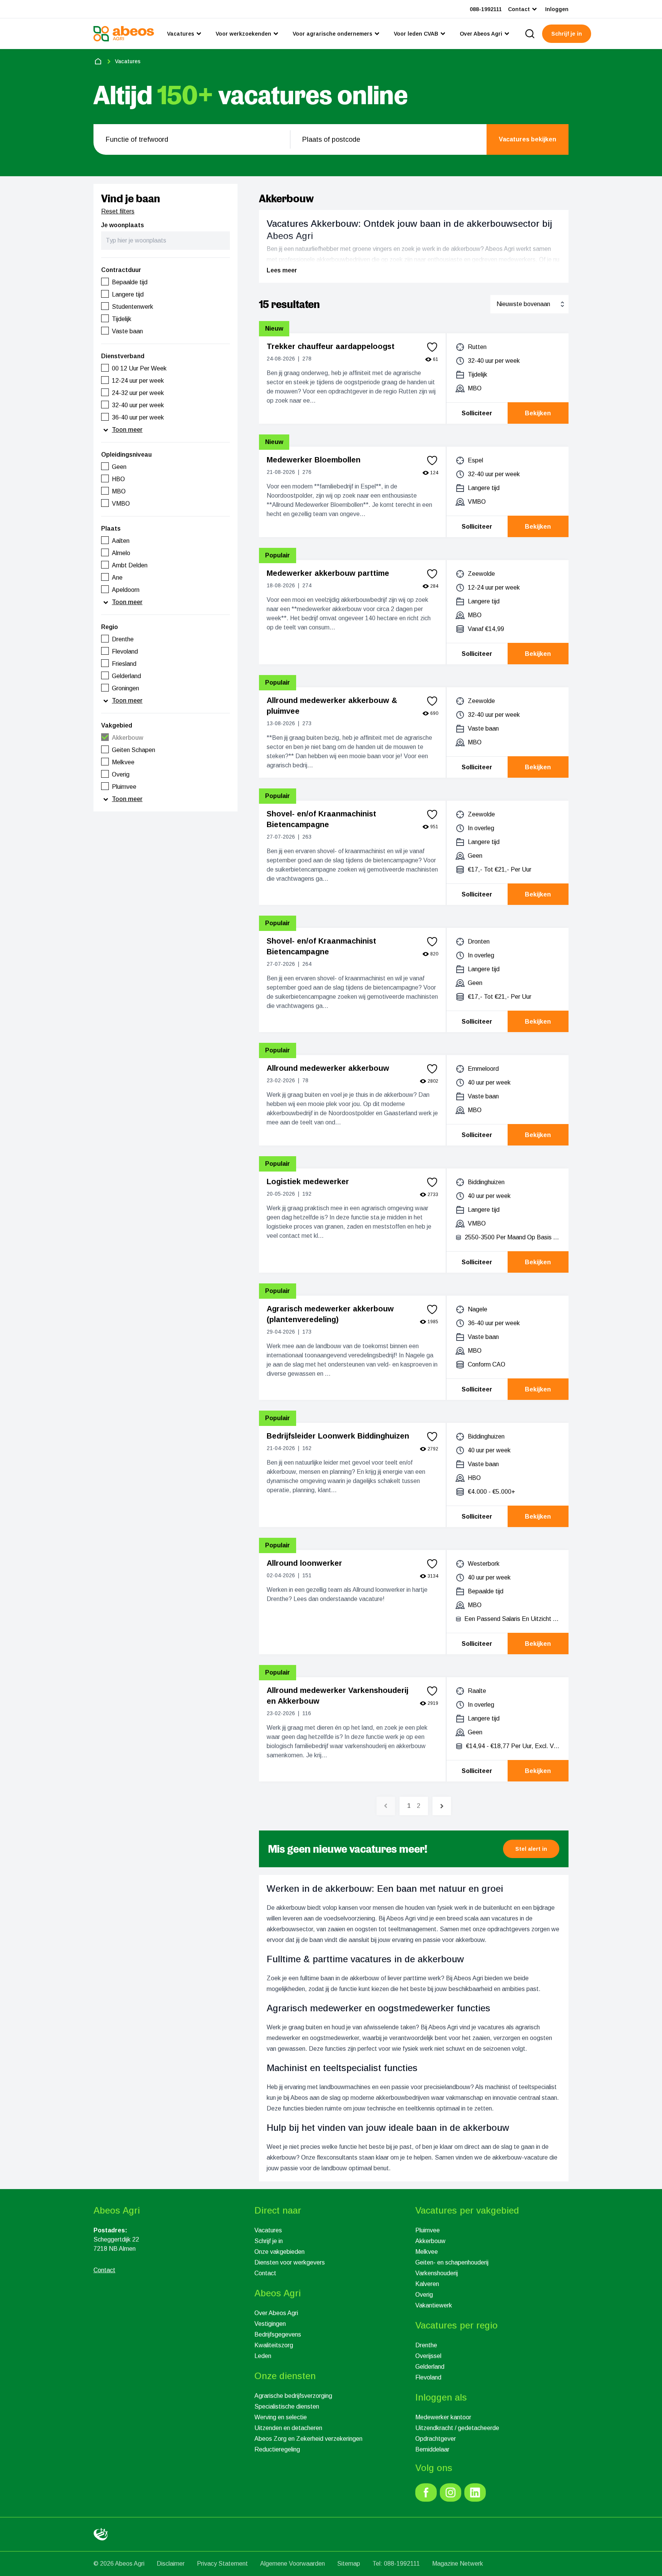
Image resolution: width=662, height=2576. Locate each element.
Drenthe (426, 2345)
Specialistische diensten (287, 2406)
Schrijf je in (269, 2241)
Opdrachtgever (436, 2439)
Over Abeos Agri (276, 2313)
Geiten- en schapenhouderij (452, 2262)
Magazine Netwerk (458, 2564)
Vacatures (268, 2230)
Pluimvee (428, 2230)
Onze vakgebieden (279, 2252)
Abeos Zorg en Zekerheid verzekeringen (308, 2439)
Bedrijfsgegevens (278, 2334)
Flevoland (428, 2377)
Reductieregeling (277, 2449)
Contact (265, 2273)
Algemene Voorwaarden (292, 2564)
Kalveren (427, 2284)
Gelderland (430, 2367)
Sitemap (349, 2564)
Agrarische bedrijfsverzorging (293, 2396)
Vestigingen (270, 2324)
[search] (530, 34)
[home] (98, 61)
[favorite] (432, 347)
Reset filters (118, 211)
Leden (263, 2356)
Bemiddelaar (432, 2449)
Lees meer (282, 270)
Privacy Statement (222, 2564)
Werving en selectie (281, 2417)
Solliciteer (477, 413)
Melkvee (427, 2252)
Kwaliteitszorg (274, 2345)
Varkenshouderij (437, 2273)
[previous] (386, 1806)
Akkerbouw (430, 2241)
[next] (442, 1806)
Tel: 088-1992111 (396, 2564)
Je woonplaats (123, 225)
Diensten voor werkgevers (290, 2262)
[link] (426, 2492)
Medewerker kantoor (443, 2417)
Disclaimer (171, 2564)
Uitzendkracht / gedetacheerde (457, 2428)
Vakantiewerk (434, 2305)
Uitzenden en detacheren (288, 2428)
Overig (424, 2295)
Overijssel (428, 2356)
